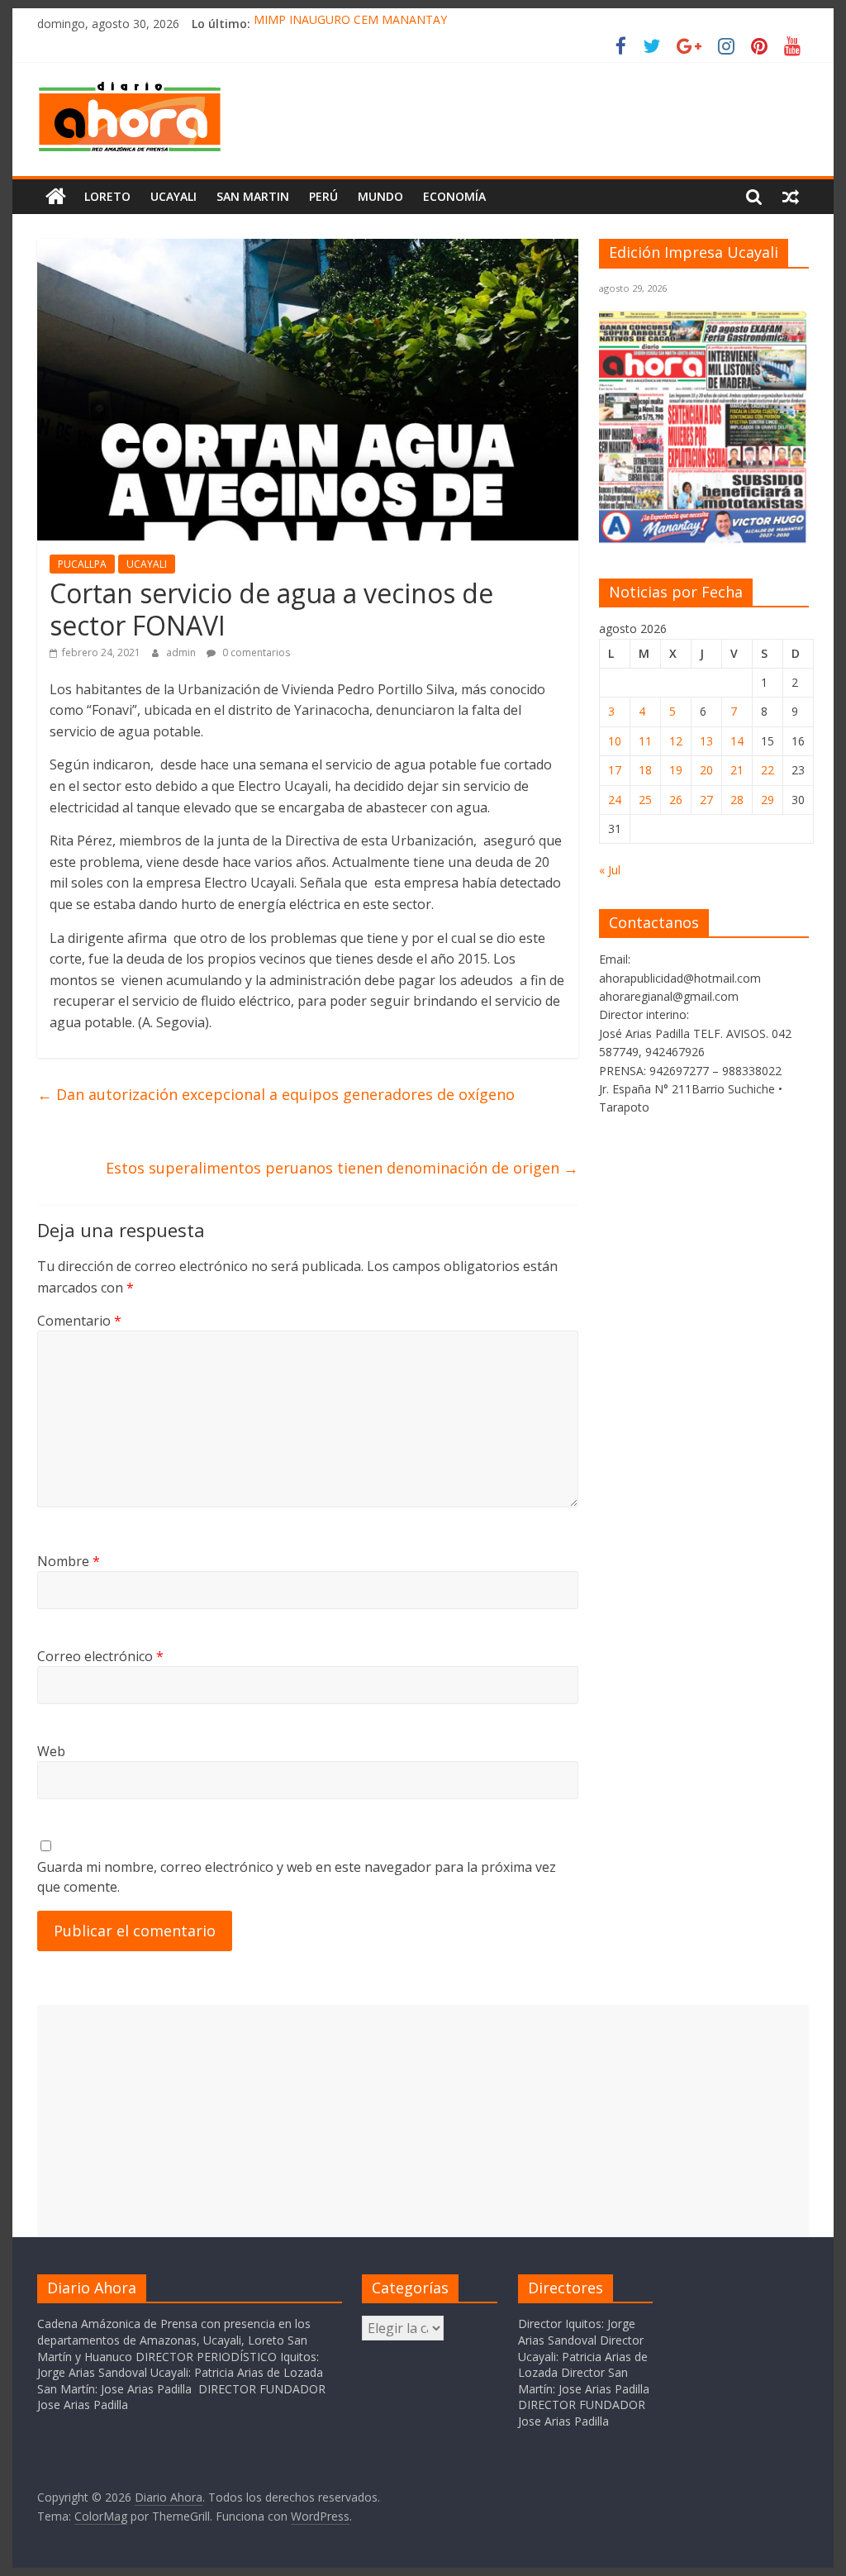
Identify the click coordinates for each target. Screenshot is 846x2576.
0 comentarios (255, 652)
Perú (323, 196)
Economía (454, 196)
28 (737, 800)
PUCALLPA (82, 564)
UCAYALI (147, 564)
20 (706, 770)
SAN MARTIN (253, 196)
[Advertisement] (423, 2121)
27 (706, 800)
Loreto (107, 196)
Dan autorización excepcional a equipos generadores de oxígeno (276, 1094)
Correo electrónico (100, 1656)
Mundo (380, 196)
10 (615, 741)
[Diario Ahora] (56, 197)
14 (737, 741)
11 (645, 741)
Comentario (79, 1321)
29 (768, 800)
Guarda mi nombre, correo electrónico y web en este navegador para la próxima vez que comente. (297, 1877)
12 (676, 741)
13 (706, 741)
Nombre (69, 1561)
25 (645, 800)
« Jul (610, 870)
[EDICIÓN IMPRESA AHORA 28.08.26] (704, 539)
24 (615, 800)
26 (676, 800)
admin (182, 652)
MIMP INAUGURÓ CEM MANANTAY (350, 24)
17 (615, 770)
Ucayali (173, 196)
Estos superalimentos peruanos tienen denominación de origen (342, 1168)
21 (737, 770)
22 (768, 770)
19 (676, 770)
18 (645, 770)
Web (51, 1751)
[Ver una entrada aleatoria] (791, 197)
